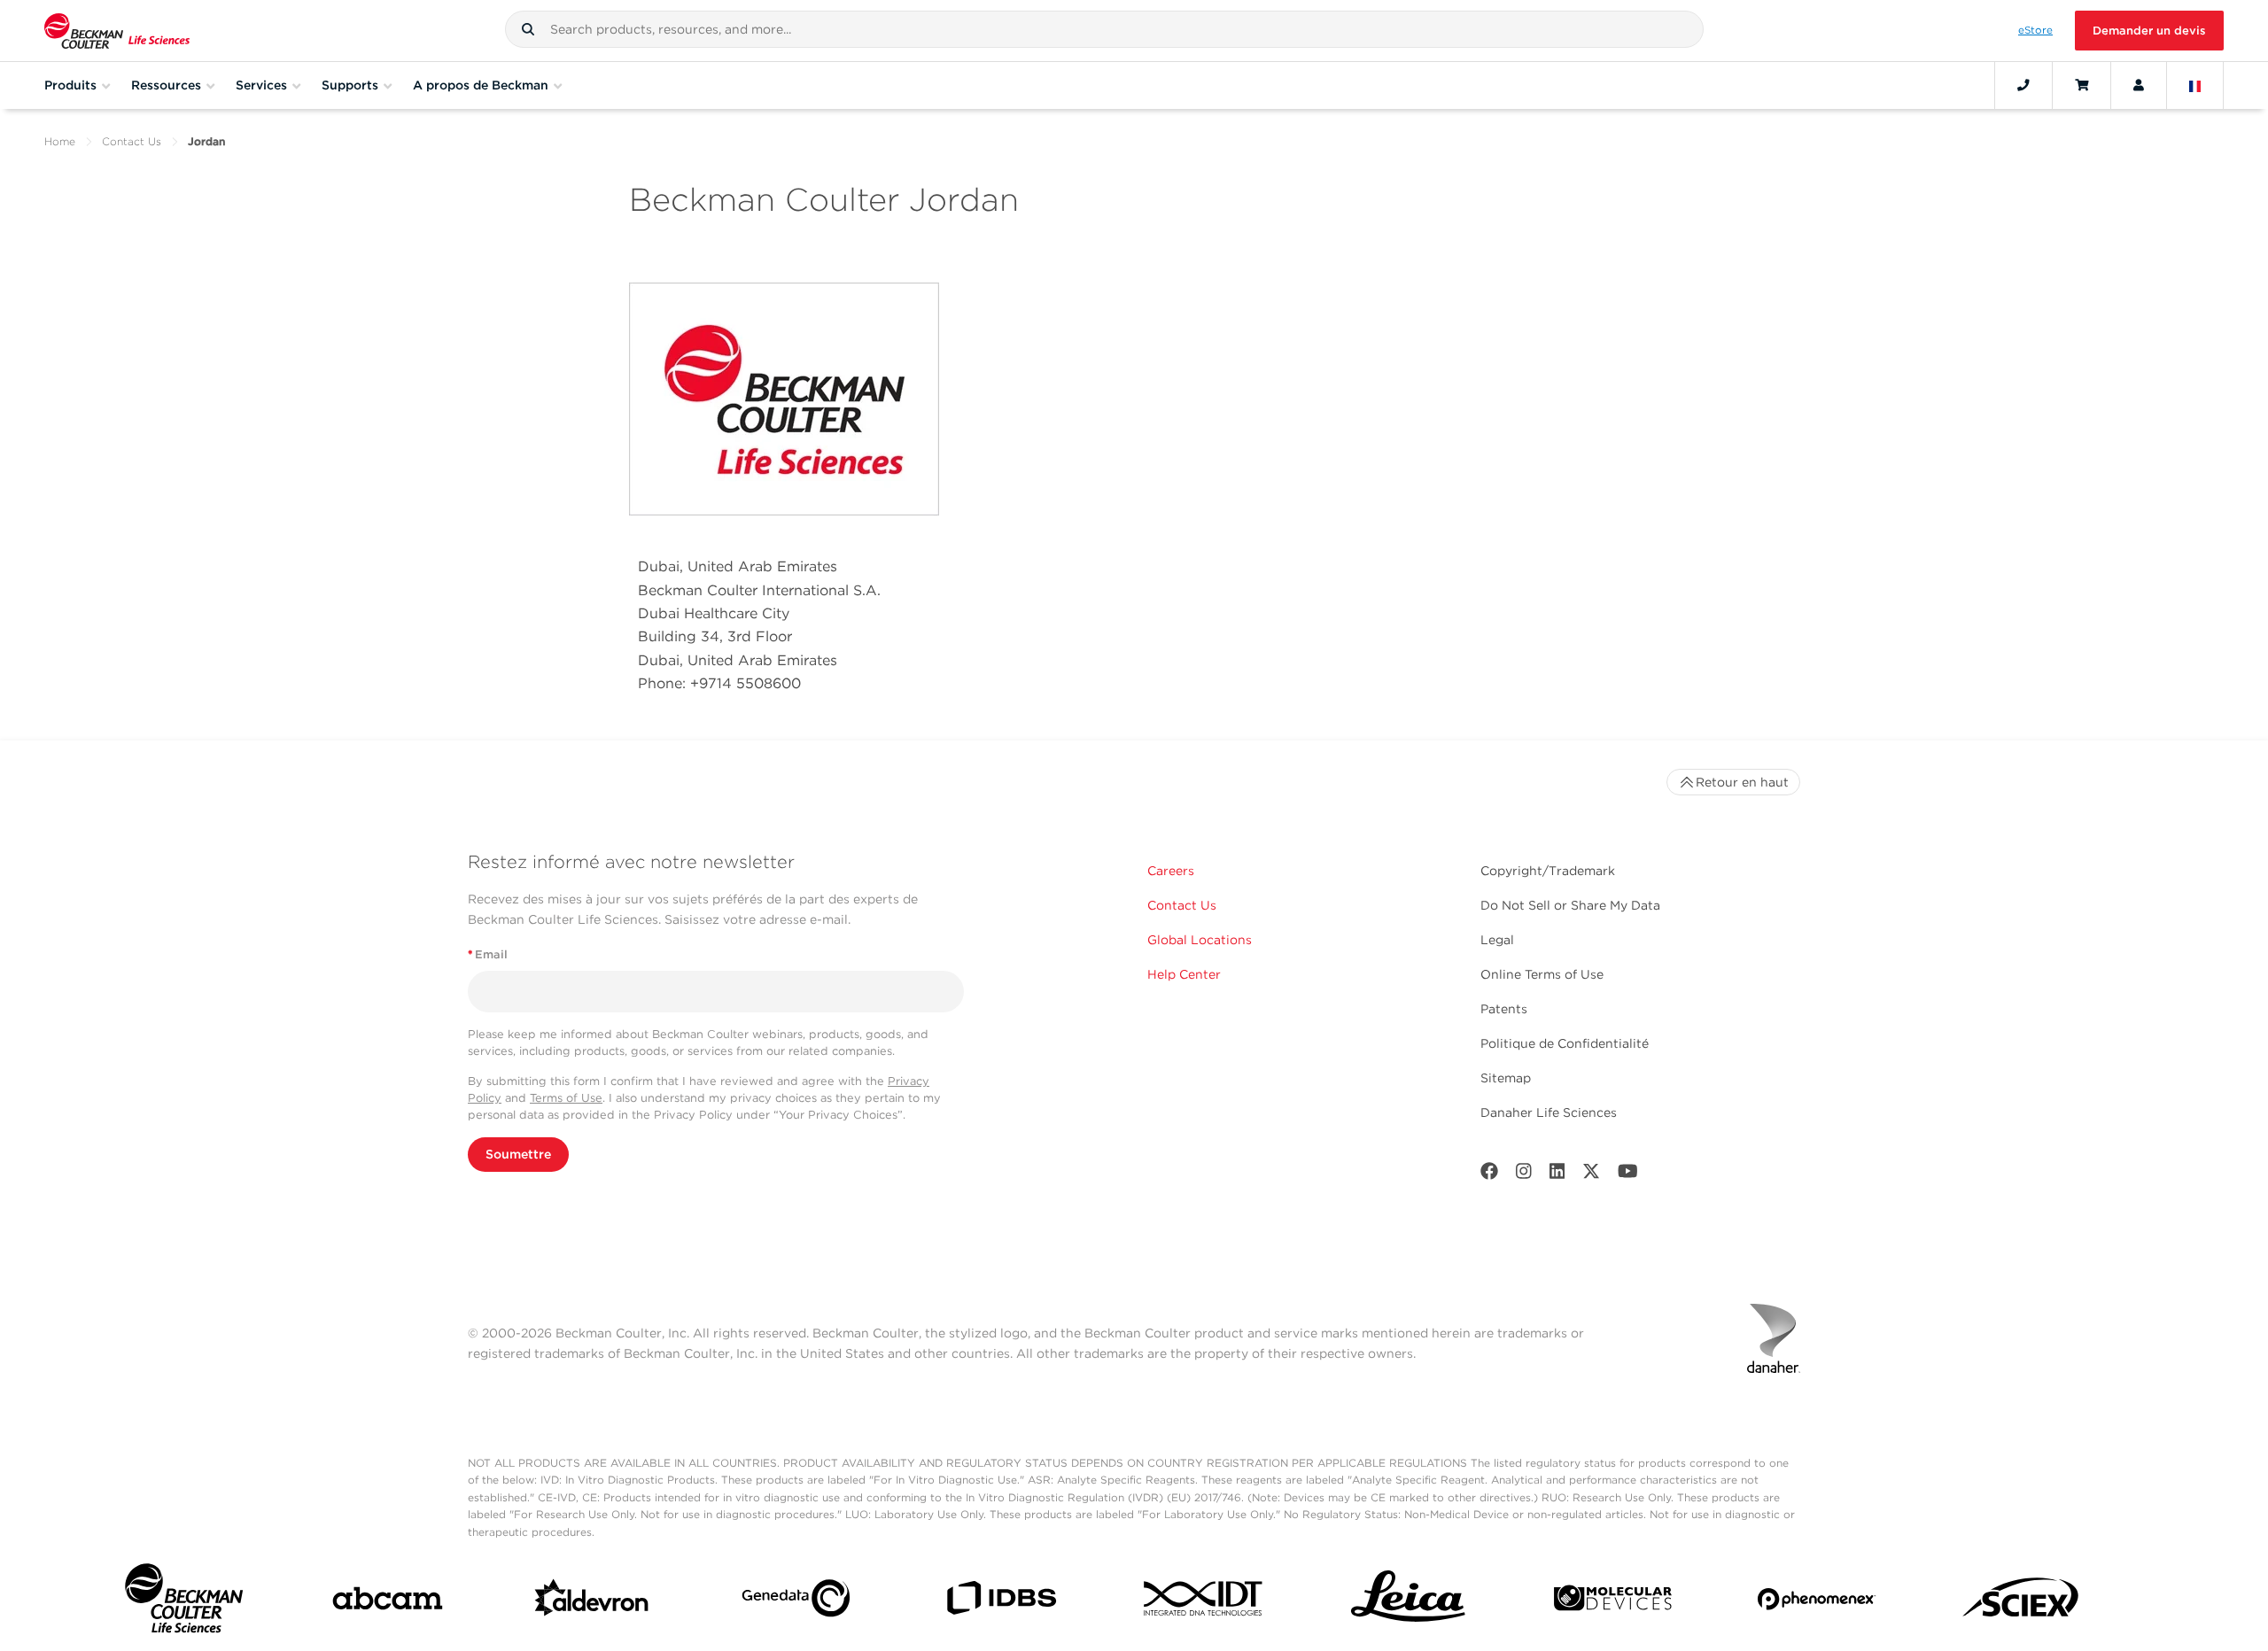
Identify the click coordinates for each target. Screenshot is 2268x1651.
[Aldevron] (592, 1602)
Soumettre (518, 1154)
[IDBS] (1001, 1602)
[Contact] (2023, 85)
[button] (528, 29)
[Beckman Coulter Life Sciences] (117, 31)
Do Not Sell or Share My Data (1570, 905)
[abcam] (388, 1602)
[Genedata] (796, 1602)
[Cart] (2082, 85)
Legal (1497, 940)
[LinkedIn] (1557, 1175)
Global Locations (1200, 940)
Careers (1171, 871)
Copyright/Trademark (1548, 871)
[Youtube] (1628, 1175)
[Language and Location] (2195, 85)
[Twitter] (1591, 1175)
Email (488, 954)
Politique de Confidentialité (1565, 1043)
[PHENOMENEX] (1817, 1602)
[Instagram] (1524, 1175)
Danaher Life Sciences (1549, 1112)
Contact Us (132, 141)
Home (60, 141)
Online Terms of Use (1542, 974)
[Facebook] (1489, 1175)
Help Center (1184, 974)
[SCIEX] (2021, 1602)
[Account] (2139, 85)
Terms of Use (566, 1098)
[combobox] (1104, 29)
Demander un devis (2149, 31)
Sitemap (1506, 1078)
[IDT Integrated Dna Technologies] (1204, 1602)
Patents (1504, 1009)
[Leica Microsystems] (1408, 1602)
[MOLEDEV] (1613, 1602)
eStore (2035, 30)
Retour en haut (1742, 782)
